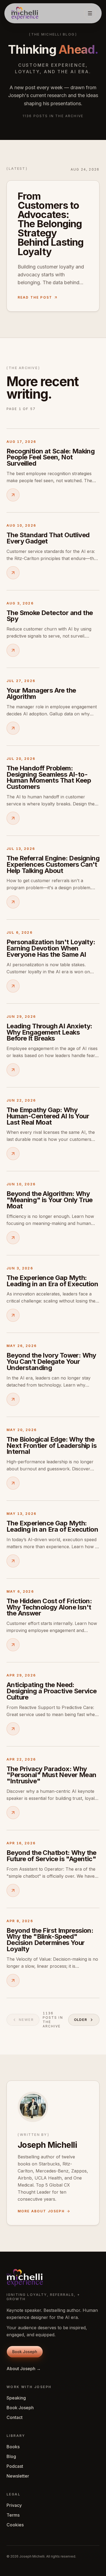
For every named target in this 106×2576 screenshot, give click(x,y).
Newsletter (18, 2476)
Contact (15, 2417)
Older (81, 2020)
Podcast (15, 2466)
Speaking (16, 2398)
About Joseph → (24, 2369)
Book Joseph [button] (25, 2352)
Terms (13, 2515)
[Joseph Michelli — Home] (25, 13)
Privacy (14, 2505)
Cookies (15, 2525)
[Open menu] (90, 13)
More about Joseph (41, 2211)
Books (13, 2447)
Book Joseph (20, 2408)
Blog (11, 2456)
